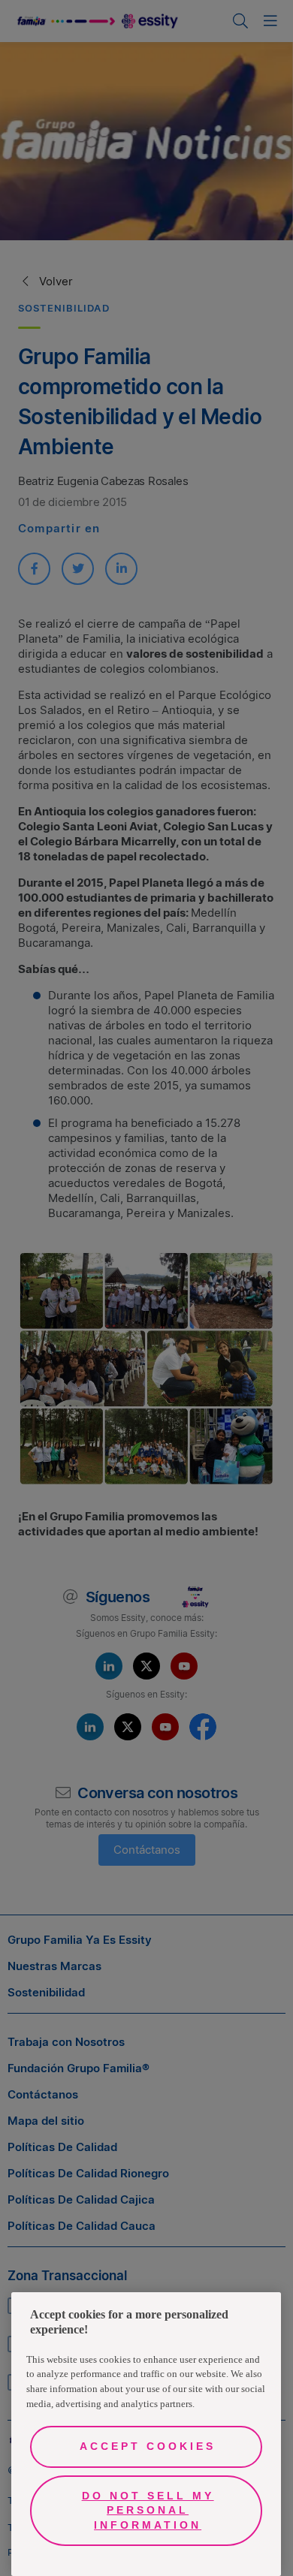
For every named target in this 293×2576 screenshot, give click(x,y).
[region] (146, 2434)
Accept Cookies (148, 2446)
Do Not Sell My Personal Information (148, 2510)
